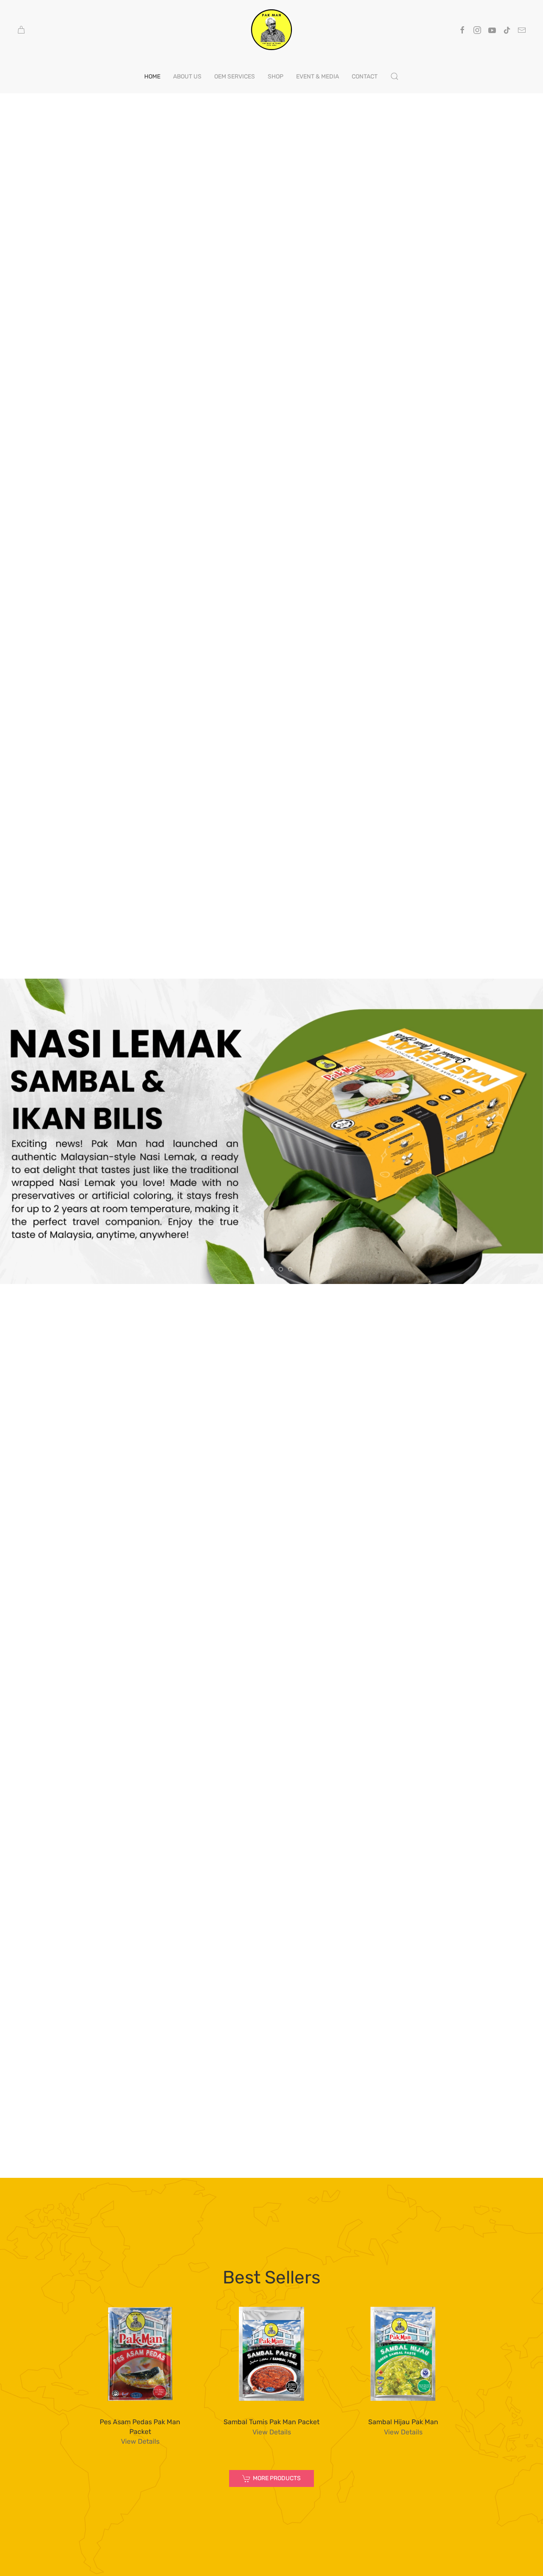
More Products (277, 2478)
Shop (276, 77)
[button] (395, 76)
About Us (187, 77)
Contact (365, 77)
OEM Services (235, 77)
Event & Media (318, 77)
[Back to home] (271, 30)
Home (152, 77)
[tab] (253, 1269)
